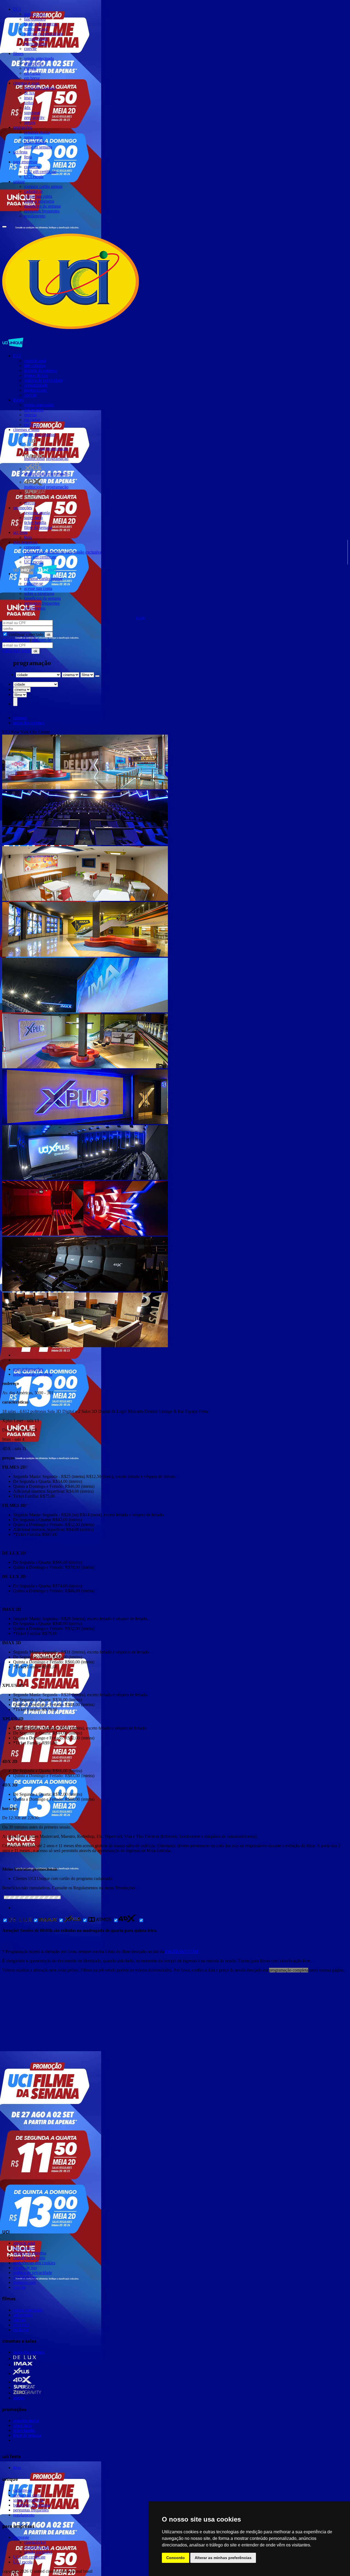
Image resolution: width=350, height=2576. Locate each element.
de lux (29, 93)
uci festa (20, 152)
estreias (30, 68)
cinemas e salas (26, 83)
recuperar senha (16, 640)
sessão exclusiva (87, 552)
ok (49, 635)
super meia (33, 137)
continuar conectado (26, 634)
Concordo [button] (176, 2558)
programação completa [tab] (33, 1374)
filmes (18, 53)
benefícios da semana (42, 206)
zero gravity (34, 117)
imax (28, 98)
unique (19, 181)
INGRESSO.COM (182, 1951)
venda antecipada (39, 58)
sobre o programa (39, 201)
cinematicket (35, 552)
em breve (32, 78)
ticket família (35, 142)
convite (30, 49)
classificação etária (29, 2258)
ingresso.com (35, 44)
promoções (23, 127)
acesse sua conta (38, 196)
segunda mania (37, 132)
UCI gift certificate (40, 172)
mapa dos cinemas (40, 88)
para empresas (25, 162)
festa (28, 157)
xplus (29, 103)
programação (57, 449)
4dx (27, 108)
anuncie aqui (35, 14)
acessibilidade (36, 39)
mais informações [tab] (28, 1369)
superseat (32, 113)
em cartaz (32, 73)
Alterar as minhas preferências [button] (223, 2558)
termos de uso (36, 29)
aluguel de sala (59, 552)
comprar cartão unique (43, 186)
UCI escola (34, 177)
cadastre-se (33, 191)
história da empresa (41, 24)
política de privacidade (43, 34)
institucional (34, 449)
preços (30, 122)
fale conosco (35, 19)
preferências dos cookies (34, 2263)
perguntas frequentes (42, 211)
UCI (17, 9)
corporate (32, 167)
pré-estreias (34, 63)
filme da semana (38, 147)
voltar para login (17, 651)
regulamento (35, 216)
